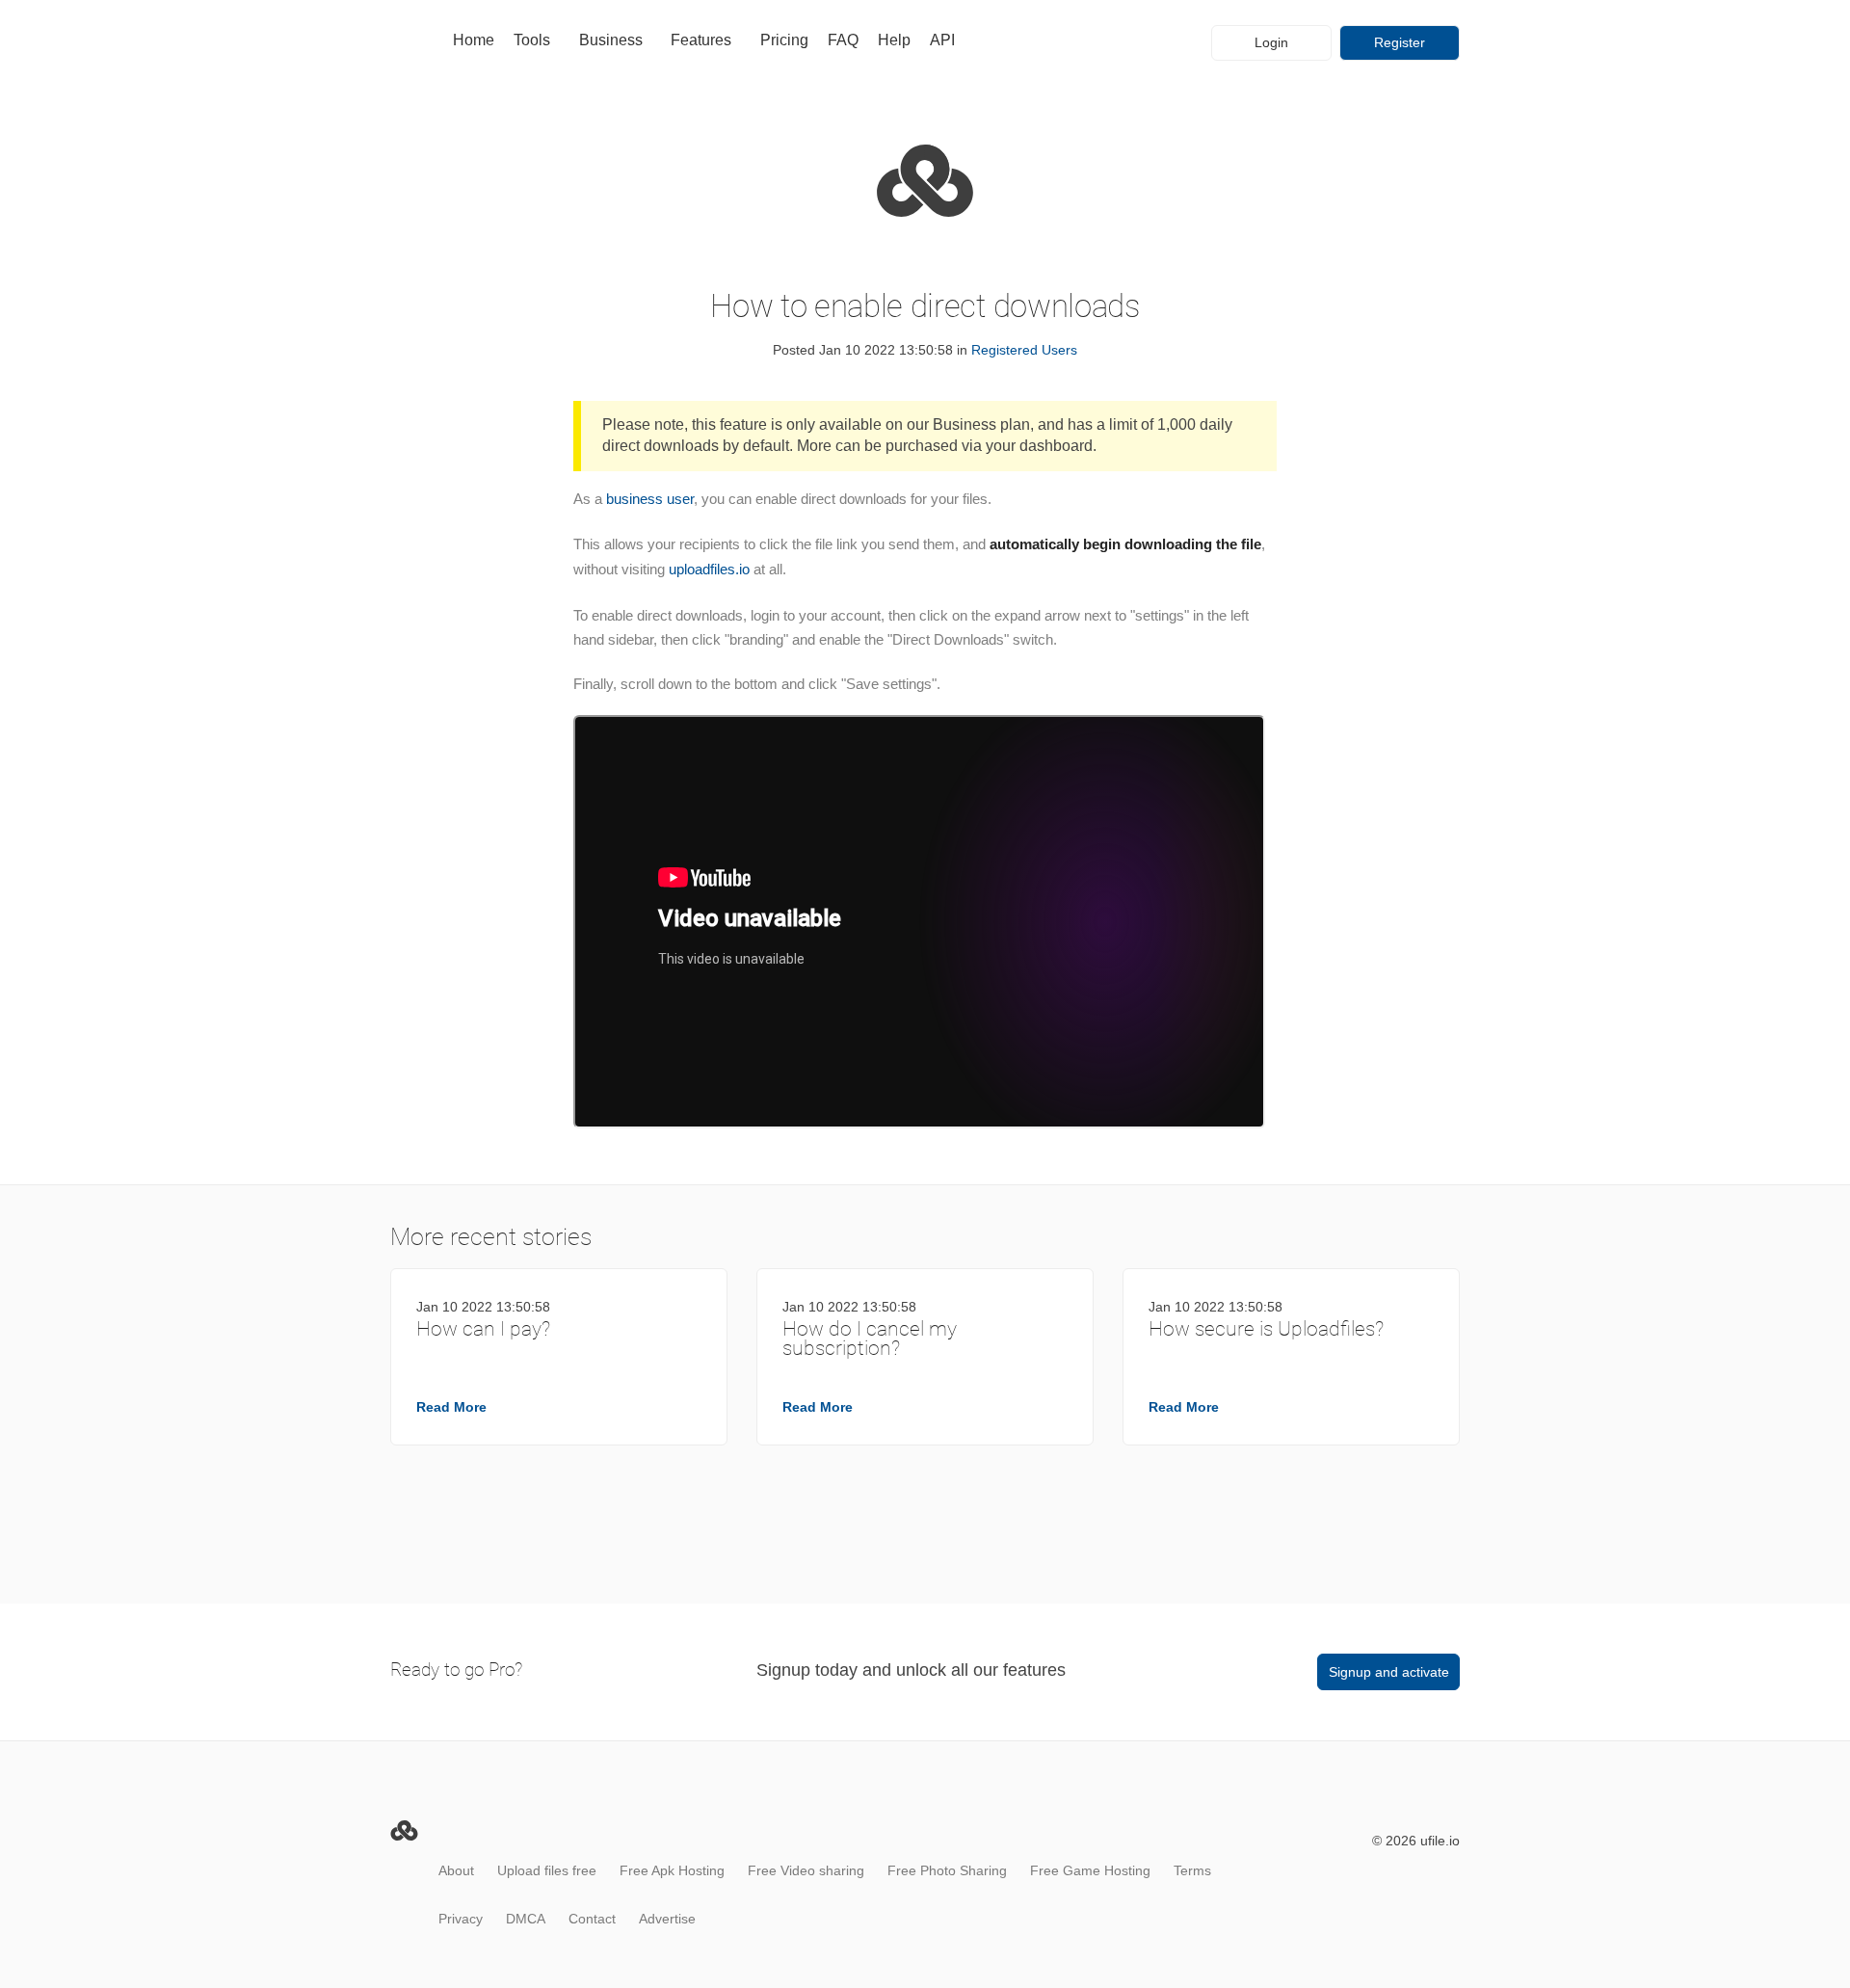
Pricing (784, 40)
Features (701, 40)
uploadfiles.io (709, 569)
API (942, 40)
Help (894, 40)
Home (474, 40)
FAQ (843, 40)
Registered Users (1024, 350)
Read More (451, 1407)
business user (650, 499)
